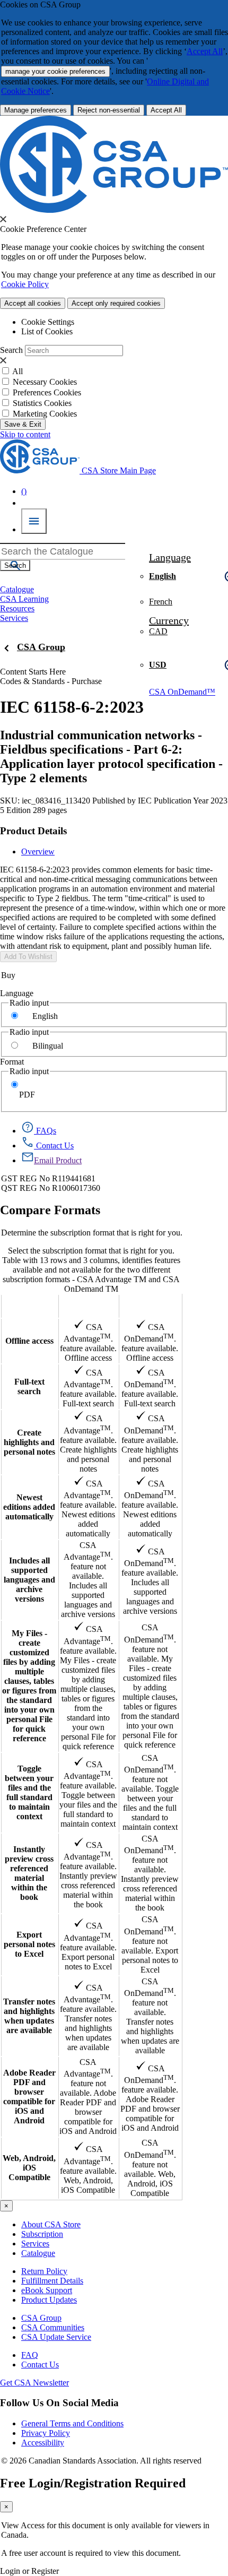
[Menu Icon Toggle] (34, 521)
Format (12, 1062)
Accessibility (43, 2443)
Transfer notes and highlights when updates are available (29, 2016)
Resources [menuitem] (17, 608)
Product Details (33, 831)
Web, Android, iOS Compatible (29, 2168)
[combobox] (63, 551)
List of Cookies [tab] (47, 331)
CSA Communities (53, 2327)
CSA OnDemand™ (182, 692)
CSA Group (41, 647)
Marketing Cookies (45, 414)
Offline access (29, 1341)
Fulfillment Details (52, 2281)
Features (29, 1306)
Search (11, 350)
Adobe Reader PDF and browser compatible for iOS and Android (29, 2097)
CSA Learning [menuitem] (24, 599)
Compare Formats (50, 1210)
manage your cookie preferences (55, 71)
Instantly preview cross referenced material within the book (29, 1873)
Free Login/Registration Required (93, 2483)
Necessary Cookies (45, 382)
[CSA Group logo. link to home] (114, 210)
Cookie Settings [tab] (48, 322)
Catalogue (38, 2253)
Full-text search (29, 1386)
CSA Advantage (88, 1306)
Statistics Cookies (42, 403)
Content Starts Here (33, 672)
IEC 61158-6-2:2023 (72, 707)
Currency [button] (169, 620)
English (45, 1016)
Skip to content (25, 434)
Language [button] (170, 557)
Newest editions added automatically (29, 1507)
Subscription (42, 2234)
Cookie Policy (25, 284)
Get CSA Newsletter (34, 2383)
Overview (38, 852)
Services (35, 2244)
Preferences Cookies (47, 392)
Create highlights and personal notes (29, 1442)
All (17, 371)
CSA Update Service (56, 2337)
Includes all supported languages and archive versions (29, 1580)
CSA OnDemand (150, 1306)
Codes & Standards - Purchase (51, 681)
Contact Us (40, 2365)
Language (17, 993)
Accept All (205, 51)
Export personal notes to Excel (29, 1944)
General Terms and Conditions (72, 2423)
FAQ (30, 2355)
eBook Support (47, 2290)
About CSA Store (51, 2224)
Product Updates (49, 2300)
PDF (27, 1095)
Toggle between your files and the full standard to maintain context (29, 1792)
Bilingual (48, 1046)
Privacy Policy (46, 2433)
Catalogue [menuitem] (17, 589)
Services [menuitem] (14, 618)
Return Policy (44, 2271)
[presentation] (3, 219)
